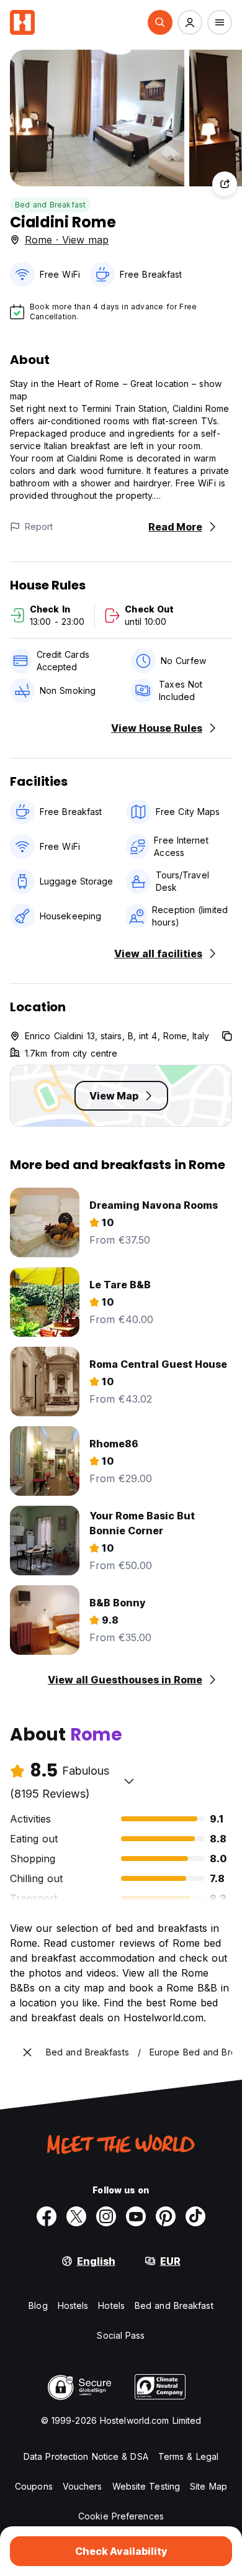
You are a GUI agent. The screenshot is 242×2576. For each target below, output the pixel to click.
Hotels (111, 2305)
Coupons (34, 2486)
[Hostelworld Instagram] (106, 2216)
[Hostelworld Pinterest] (166, 2216)
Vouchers (83, 2486)
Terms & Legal (188, 2456)
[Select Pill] (160, 22)
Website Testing (146, 2486)
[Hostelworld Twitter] (76, 2216)
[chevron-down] (129, 1781)
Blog (38, 2305)
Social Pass (121, 2335)
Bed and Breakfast (50, 205)
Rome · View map (67, 240)
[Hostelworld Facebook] (47, 2216)
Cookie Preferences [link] (121, 2516)
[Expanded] (27, 2052)
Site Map (208, 2486)
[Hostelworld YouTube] (136, 2216)
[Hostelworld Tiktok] (195, 2216)
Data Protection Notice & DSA (86, 2456)
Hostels (73, 2305)
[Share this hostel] (225, 184)
